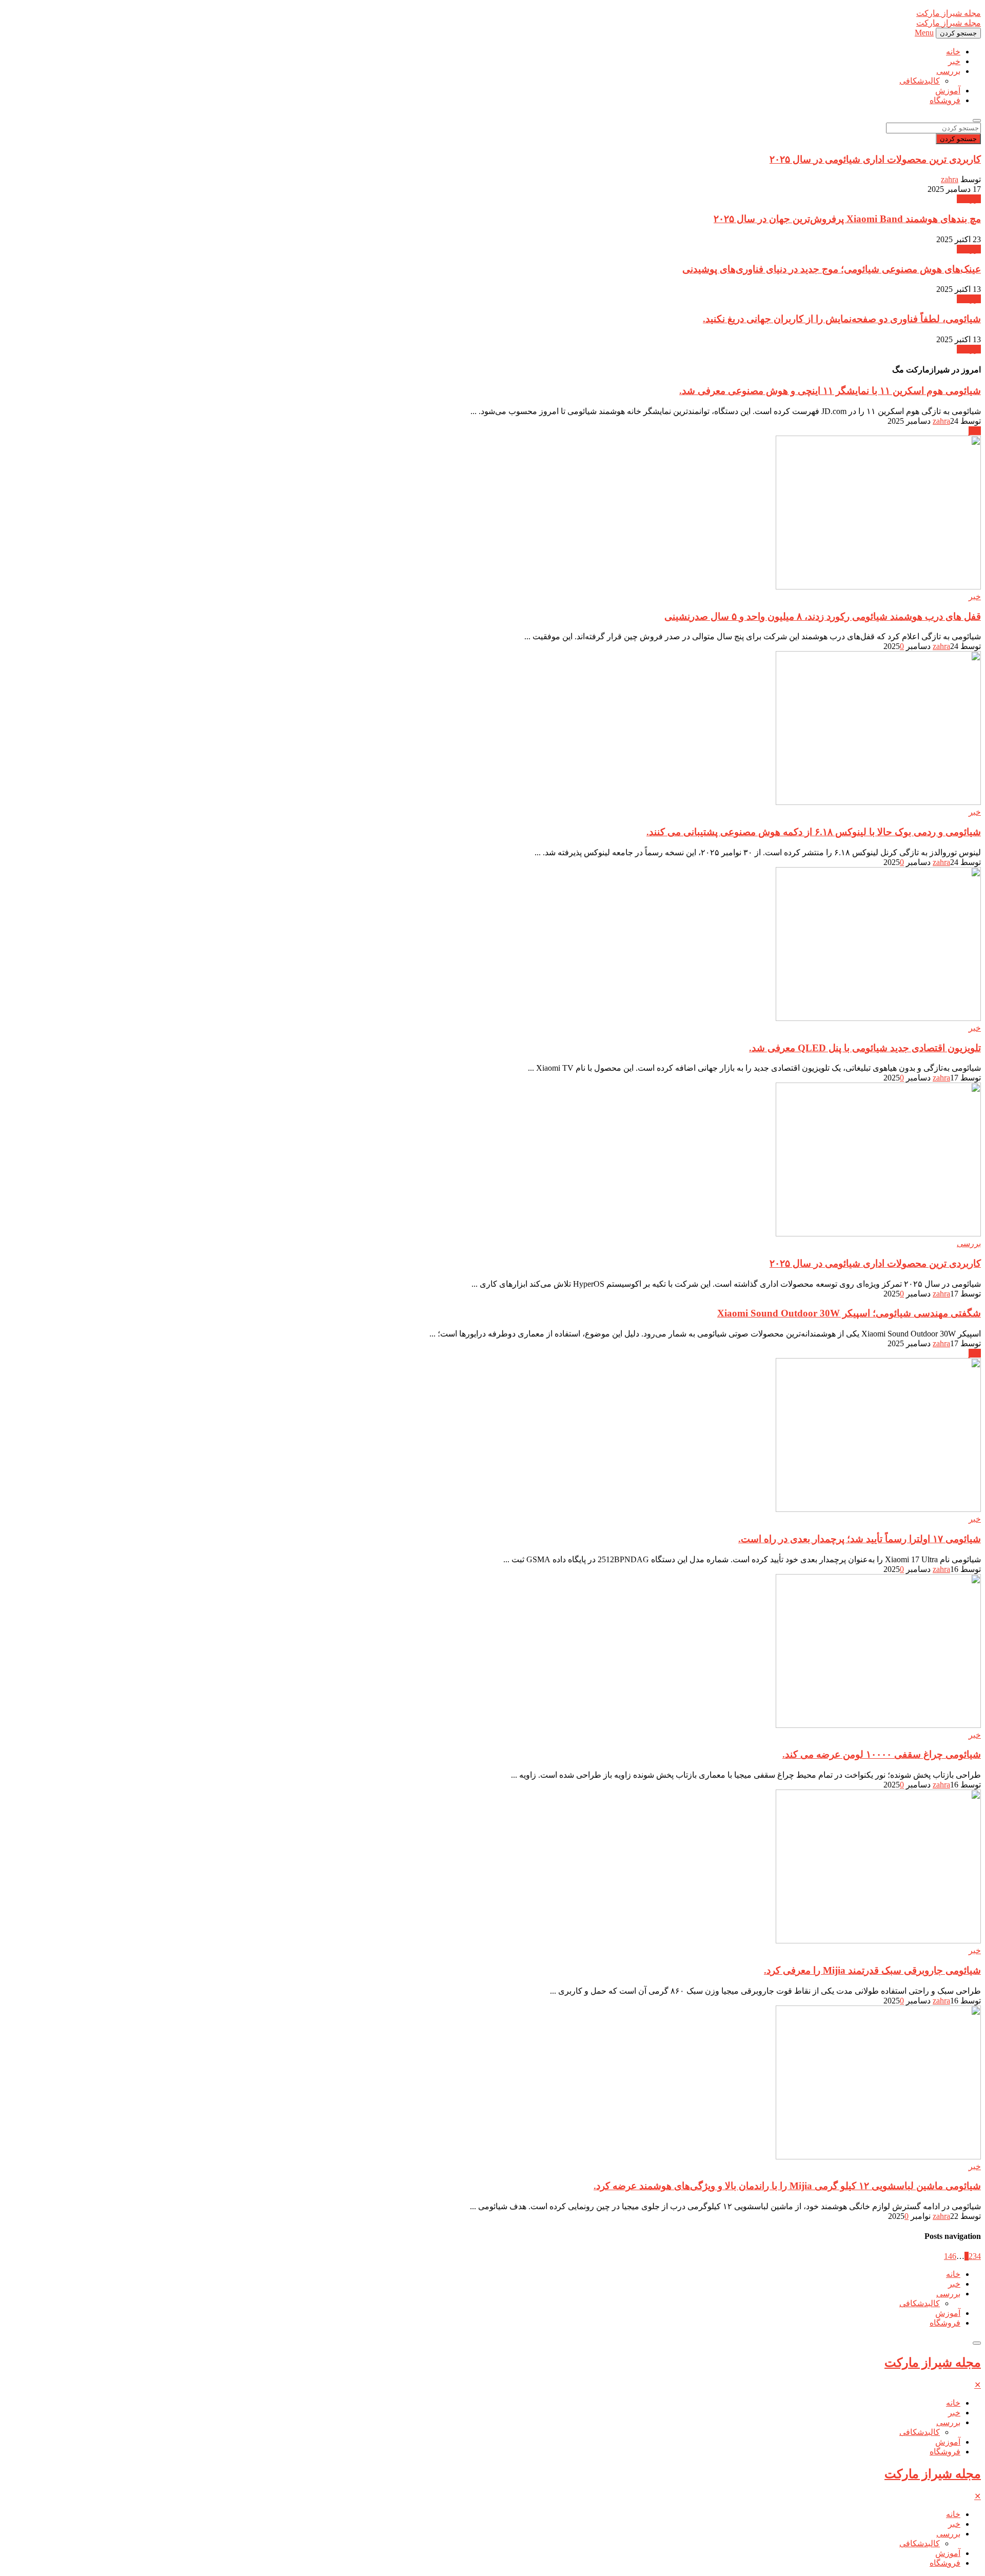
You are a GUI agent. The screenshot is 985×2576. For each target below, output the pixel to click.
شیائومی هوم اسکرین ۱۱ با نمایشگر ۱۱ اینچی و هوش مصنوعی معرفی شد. (830, 391)
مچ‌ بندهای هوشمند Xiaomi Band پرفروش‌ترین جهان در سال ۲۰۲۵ (847, 219)
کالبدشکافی (920, 81)
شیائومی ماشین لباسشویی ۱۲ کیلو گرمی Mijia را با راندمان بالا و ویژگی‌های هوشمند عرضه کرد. (787, 2186)
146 (950, 2256)
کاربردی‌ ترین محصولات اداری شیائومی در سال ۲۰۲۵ (875, 159)
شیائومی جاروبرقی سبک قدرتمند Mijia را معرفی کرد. (872, 1970)
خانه (953, 52)
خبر (954, 61)
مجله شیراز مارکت (933, 2363)
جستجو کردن (958, 139)
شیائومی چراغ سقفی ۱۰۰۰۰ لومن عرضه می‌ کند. (882, 1754)
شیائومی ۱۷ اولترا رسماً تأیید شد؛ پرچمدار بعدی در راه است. (860, 1539)
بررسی (948, 71)
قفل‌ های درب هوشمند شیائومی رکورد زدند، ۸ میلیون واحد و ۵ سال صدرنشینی (823, 616)
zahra (950, 179)
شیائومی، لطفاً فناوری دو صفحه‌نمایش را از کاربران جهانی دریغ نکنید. (842, 319)
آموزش (948, 91)
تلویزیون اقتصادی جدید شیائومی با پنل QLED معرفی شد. (865, 1048)
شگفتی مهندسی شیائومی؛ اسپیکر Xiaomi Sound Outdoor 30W (849, 1313)
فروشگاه (945, 100)
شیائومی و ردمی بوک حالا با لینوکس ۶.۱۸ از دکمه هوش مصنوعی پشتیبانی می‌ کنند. (814, 832)
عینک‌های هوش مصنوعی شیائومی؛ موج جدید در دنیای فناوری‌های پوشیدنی (832, 269)
